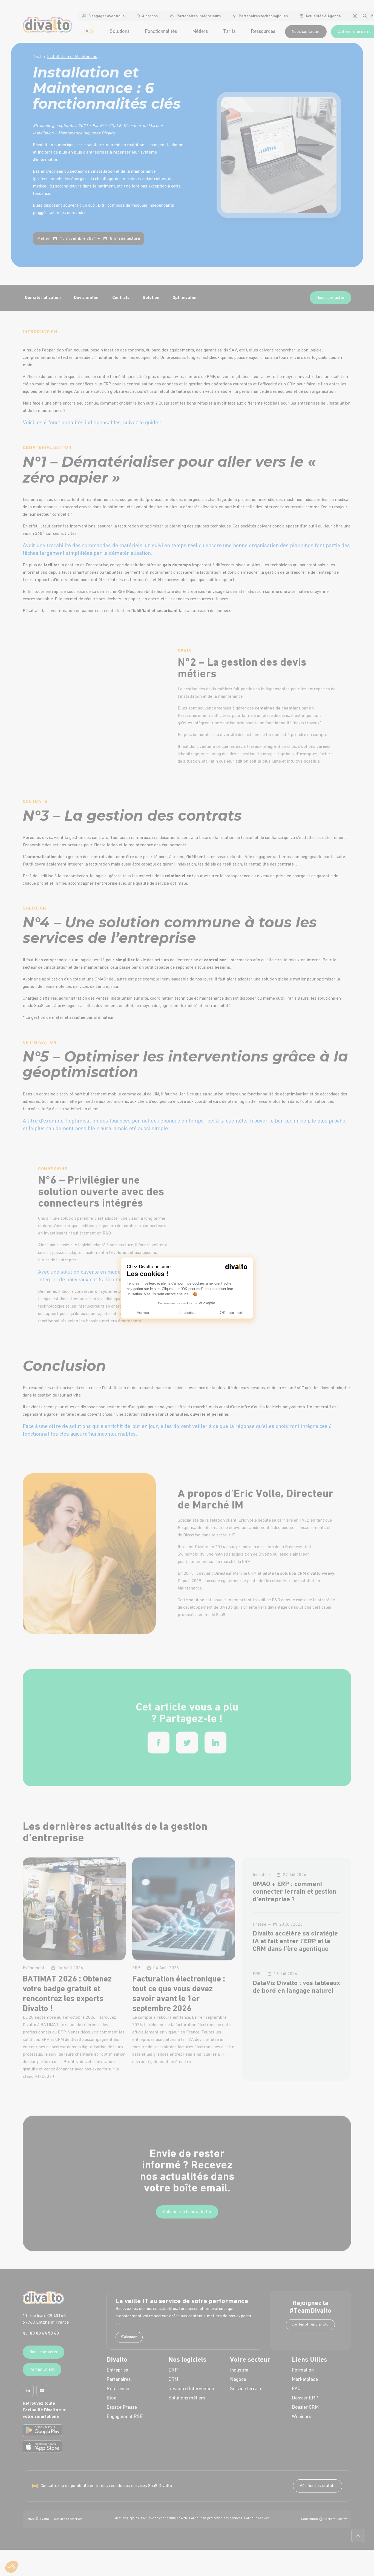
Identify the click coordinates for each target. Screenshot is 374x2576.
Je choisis (187, 1312)
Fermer (143, 1312)
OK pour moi (231, 1312)
